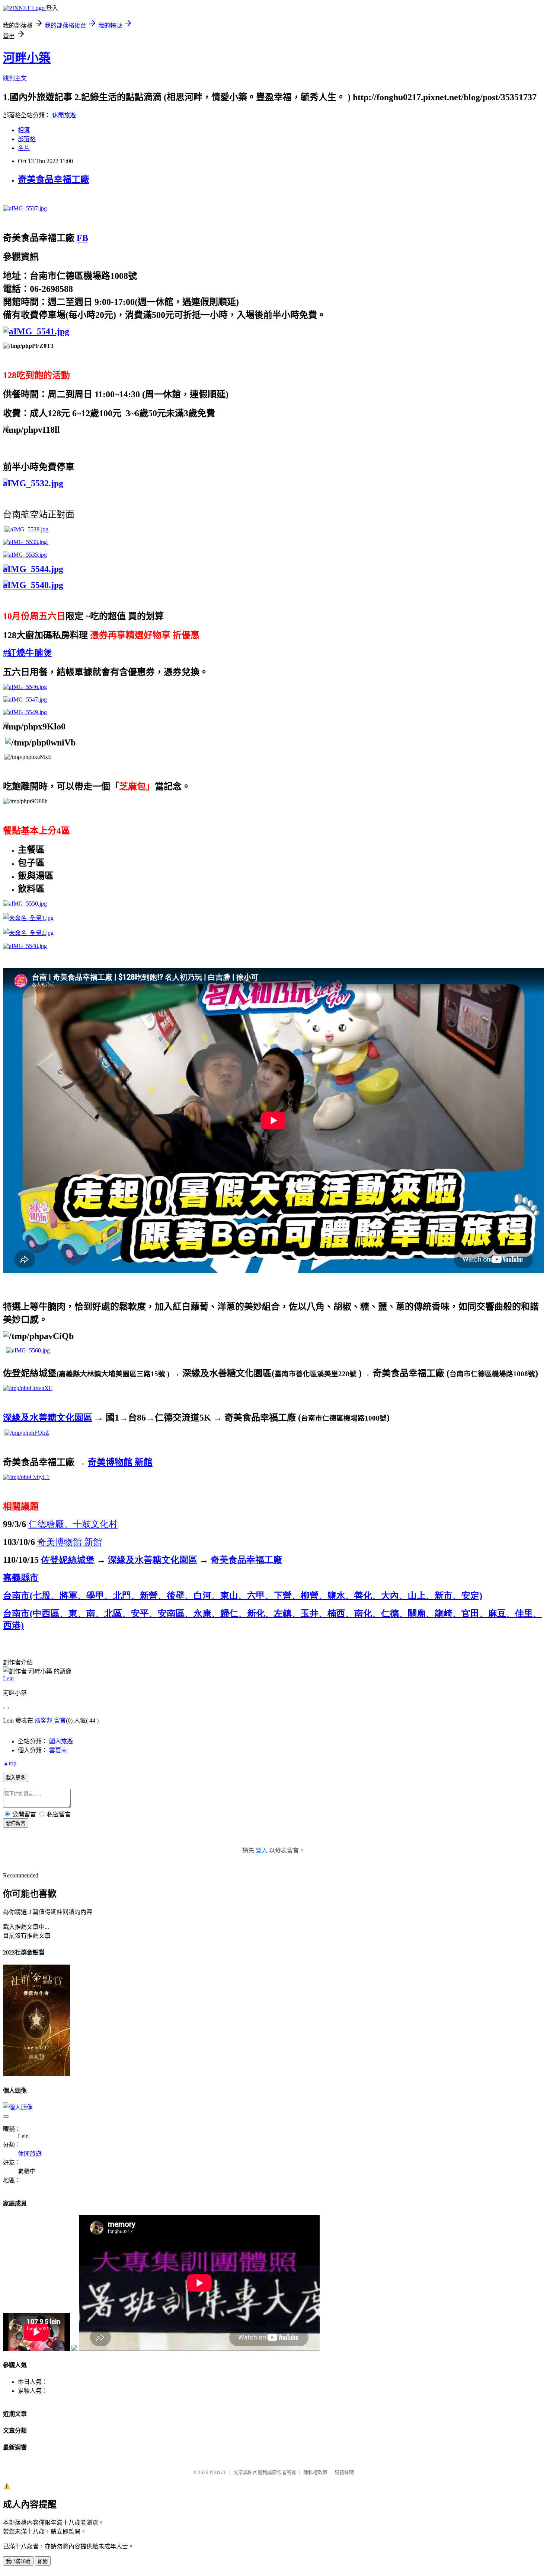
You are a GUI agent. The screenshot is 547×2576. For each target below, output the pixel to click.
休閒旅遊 (64, 115)
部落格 (27, 139)
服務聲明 (344, 2472)
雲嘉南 (58, 1750)
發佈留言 (16, 1823)
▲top (10, 1763)
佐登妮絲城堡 (68, 1560)
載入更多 (16, 1778)
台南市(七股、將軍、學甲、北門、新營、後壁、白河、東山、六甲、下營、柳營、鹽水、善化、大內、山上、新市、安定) (243, 1596)
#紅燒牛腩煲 (28, 653)
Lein (8, 1678)
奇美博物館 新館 (120, 1462)
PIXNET (218, 2472)
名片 (24, 148)
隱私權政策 (315, 2472)
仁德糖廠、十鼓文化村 (73, 1524)
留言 (60, 1720)
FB (82, 238)
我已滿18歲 (18, 2561)
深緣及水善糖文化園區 (48, 1418)
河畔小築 (27, 58)
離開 (43, 2561)
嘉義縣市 (21, 1578)
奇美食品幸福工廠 (54, 179)
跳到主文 (15, 78)
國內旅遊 (61, 1741)
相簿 (24, 130)
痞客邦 (44, 1720)
